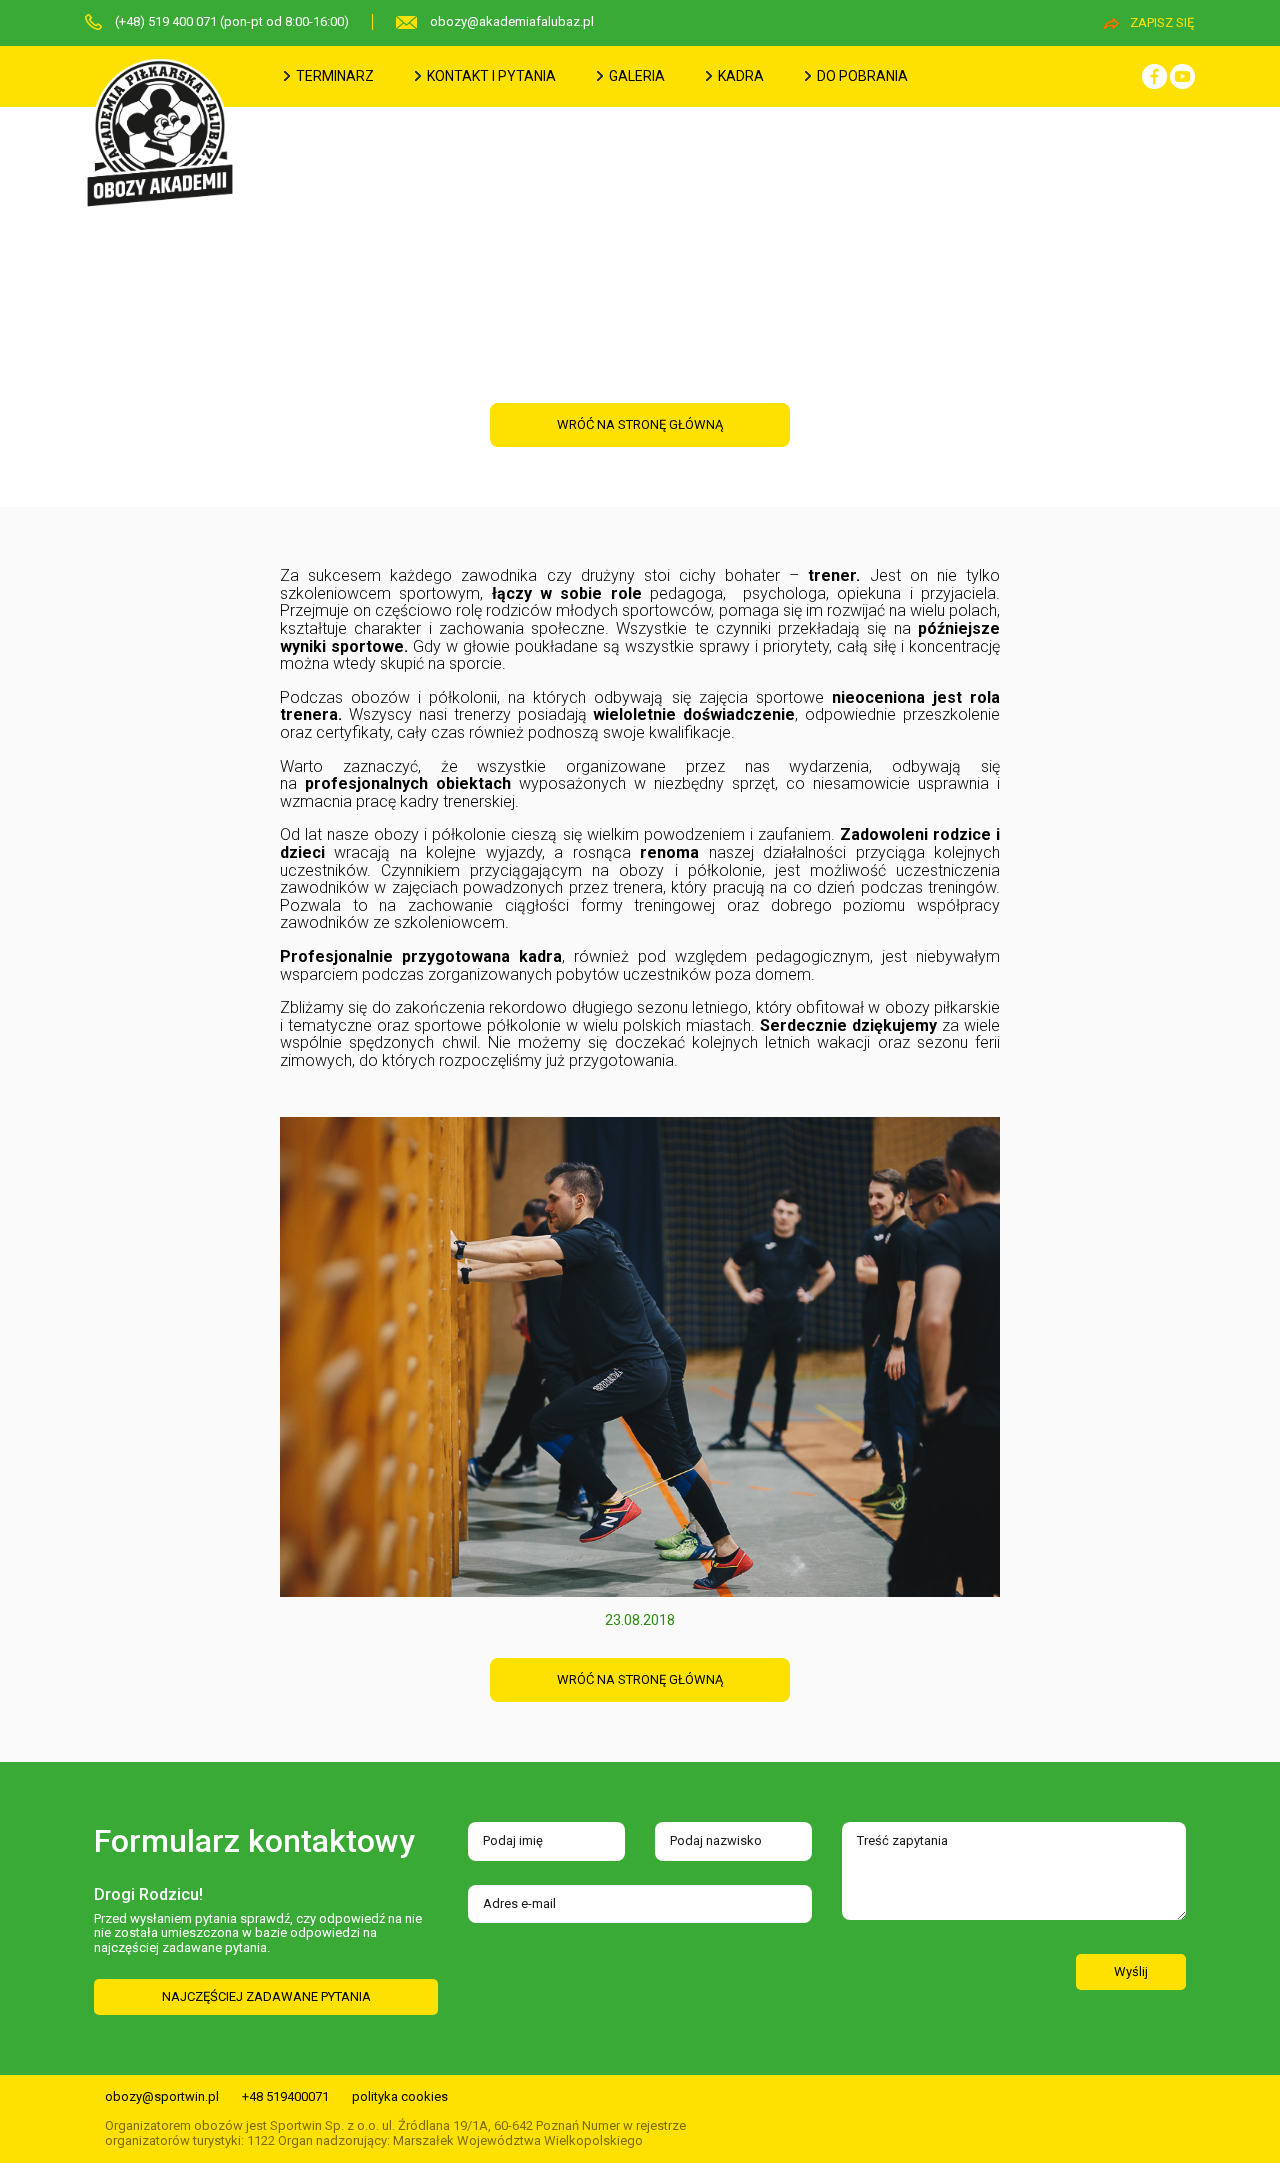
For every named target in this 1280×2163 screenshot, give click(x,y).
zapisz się (1162, 22)
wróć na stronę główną (640, 424)
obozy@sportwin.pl (162, 2096)
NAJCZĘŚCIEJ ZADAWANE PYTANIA (266, 1996)
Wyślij (1131, 1971)
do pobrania (861, 76)
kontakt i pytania (490, 76)
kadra (739, 76)
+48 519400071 (285, 2096)
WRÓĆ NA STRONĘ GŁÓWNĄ (640, 1679)
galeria (635, 76)
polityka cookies (400, 2096)
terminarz (333, 76)
